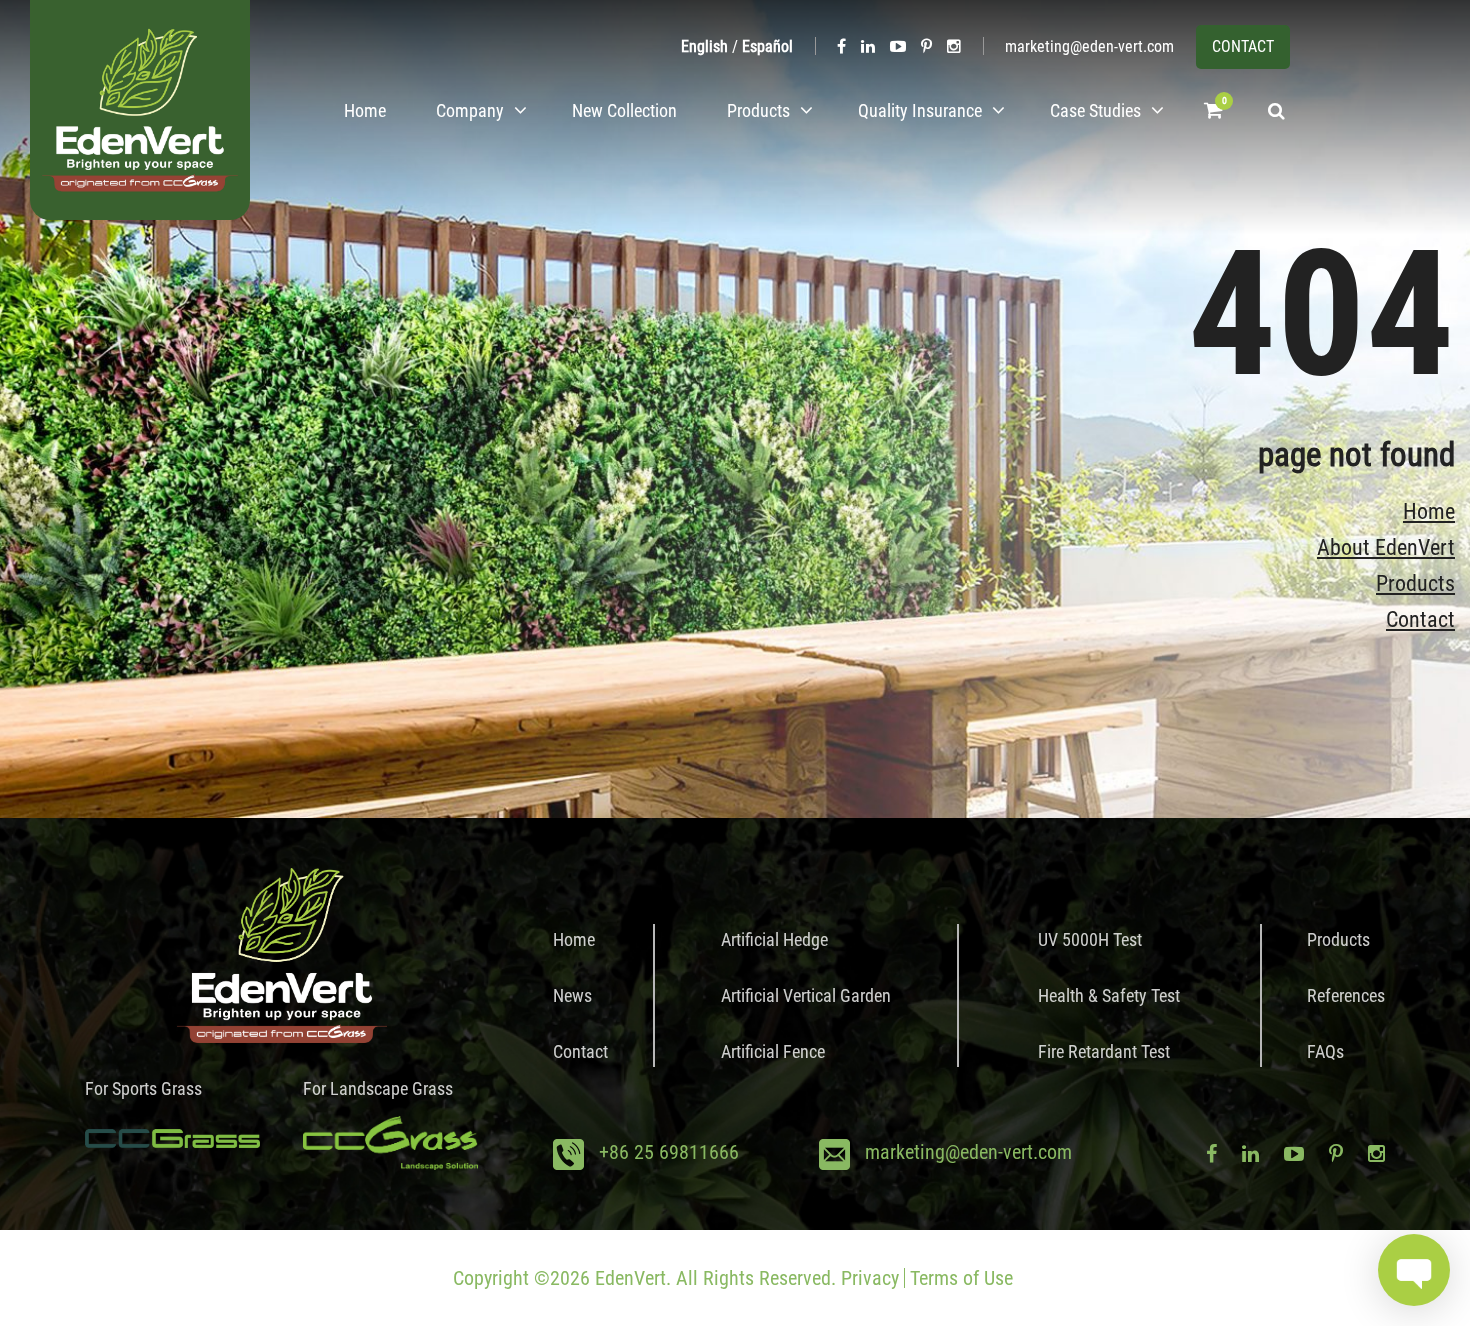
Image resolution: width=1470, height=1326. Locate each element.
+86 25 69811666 (669, 1152)
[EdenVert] (140, 110)
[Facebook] (841, 46)
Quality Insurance (920, 110)
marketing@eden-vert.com (1089, 46)
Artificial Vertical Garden (806, 995)
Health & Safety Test (1109, 995)
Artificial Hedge (774, 939)
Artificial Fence (773, 1051)
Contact (1420, 619)
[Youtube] (898, 46)
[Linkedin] (868, 46)
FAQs (1325, 1051)
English (704, 46)
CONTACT (1243, 46)
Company (470, 110)
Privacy (870, 1278)
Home (365, 110)
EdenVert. (633, 1278)
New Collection (624, 110)
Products (758, 110)
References (1346, 995)
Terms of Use (961, 1278)
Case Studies (1095, 110)
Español (767, 46)
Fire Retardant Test (1104, 1051)
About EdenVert (1386, 547)
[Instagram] (954, 46)
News (572, 995)
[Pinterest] (926, 46)
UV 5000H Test (1090, 939)
